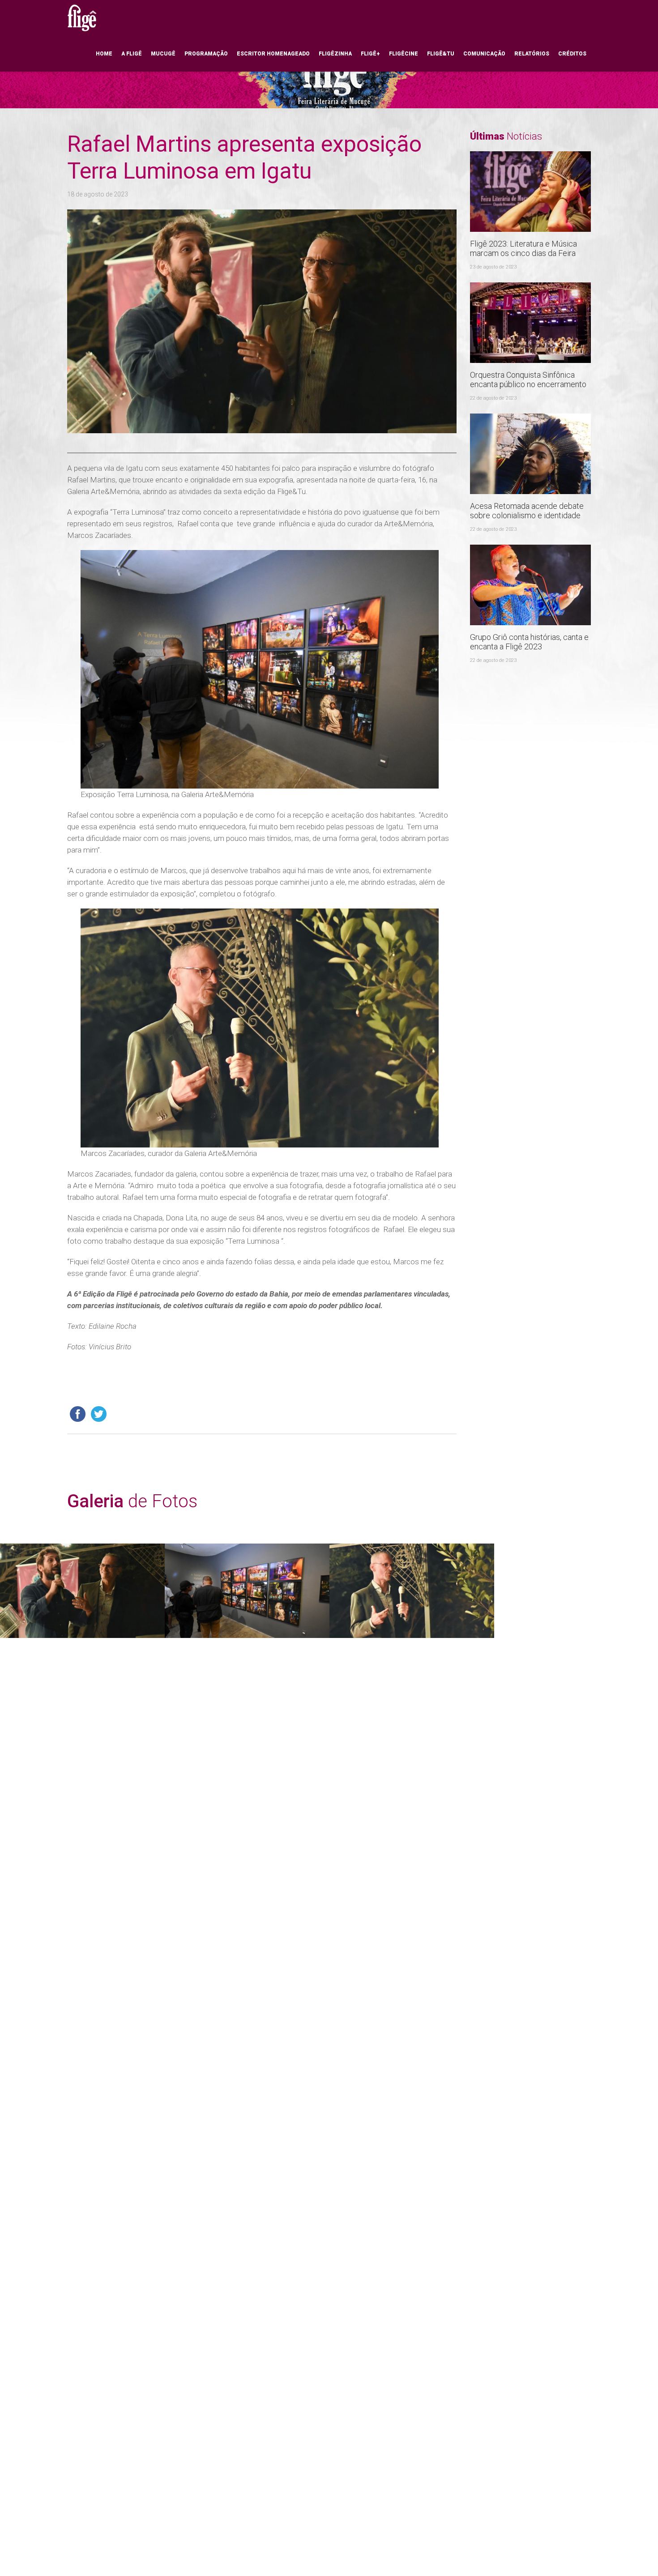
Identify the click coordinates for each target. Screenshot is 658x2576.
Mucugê (163, 54)
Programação (206, 54)
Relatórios (532, 54)
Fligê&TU (441, 54)
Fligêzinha (335, 54)
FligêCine (404, 54)
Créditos (572, 54)
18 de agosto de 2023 (98, 194)
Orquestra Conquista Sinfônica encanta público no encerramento (528, 380)
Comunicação (484, 54)
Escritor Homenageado (273, 54)
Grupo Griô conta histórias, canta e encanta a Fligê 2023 (529, 642)
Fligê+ (370, 54)
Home (104, 54)
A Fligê (132, 54)
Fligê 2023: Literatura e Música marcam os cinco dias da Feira (523, 248)
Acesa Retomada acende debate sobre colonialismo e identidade (527, 511)
